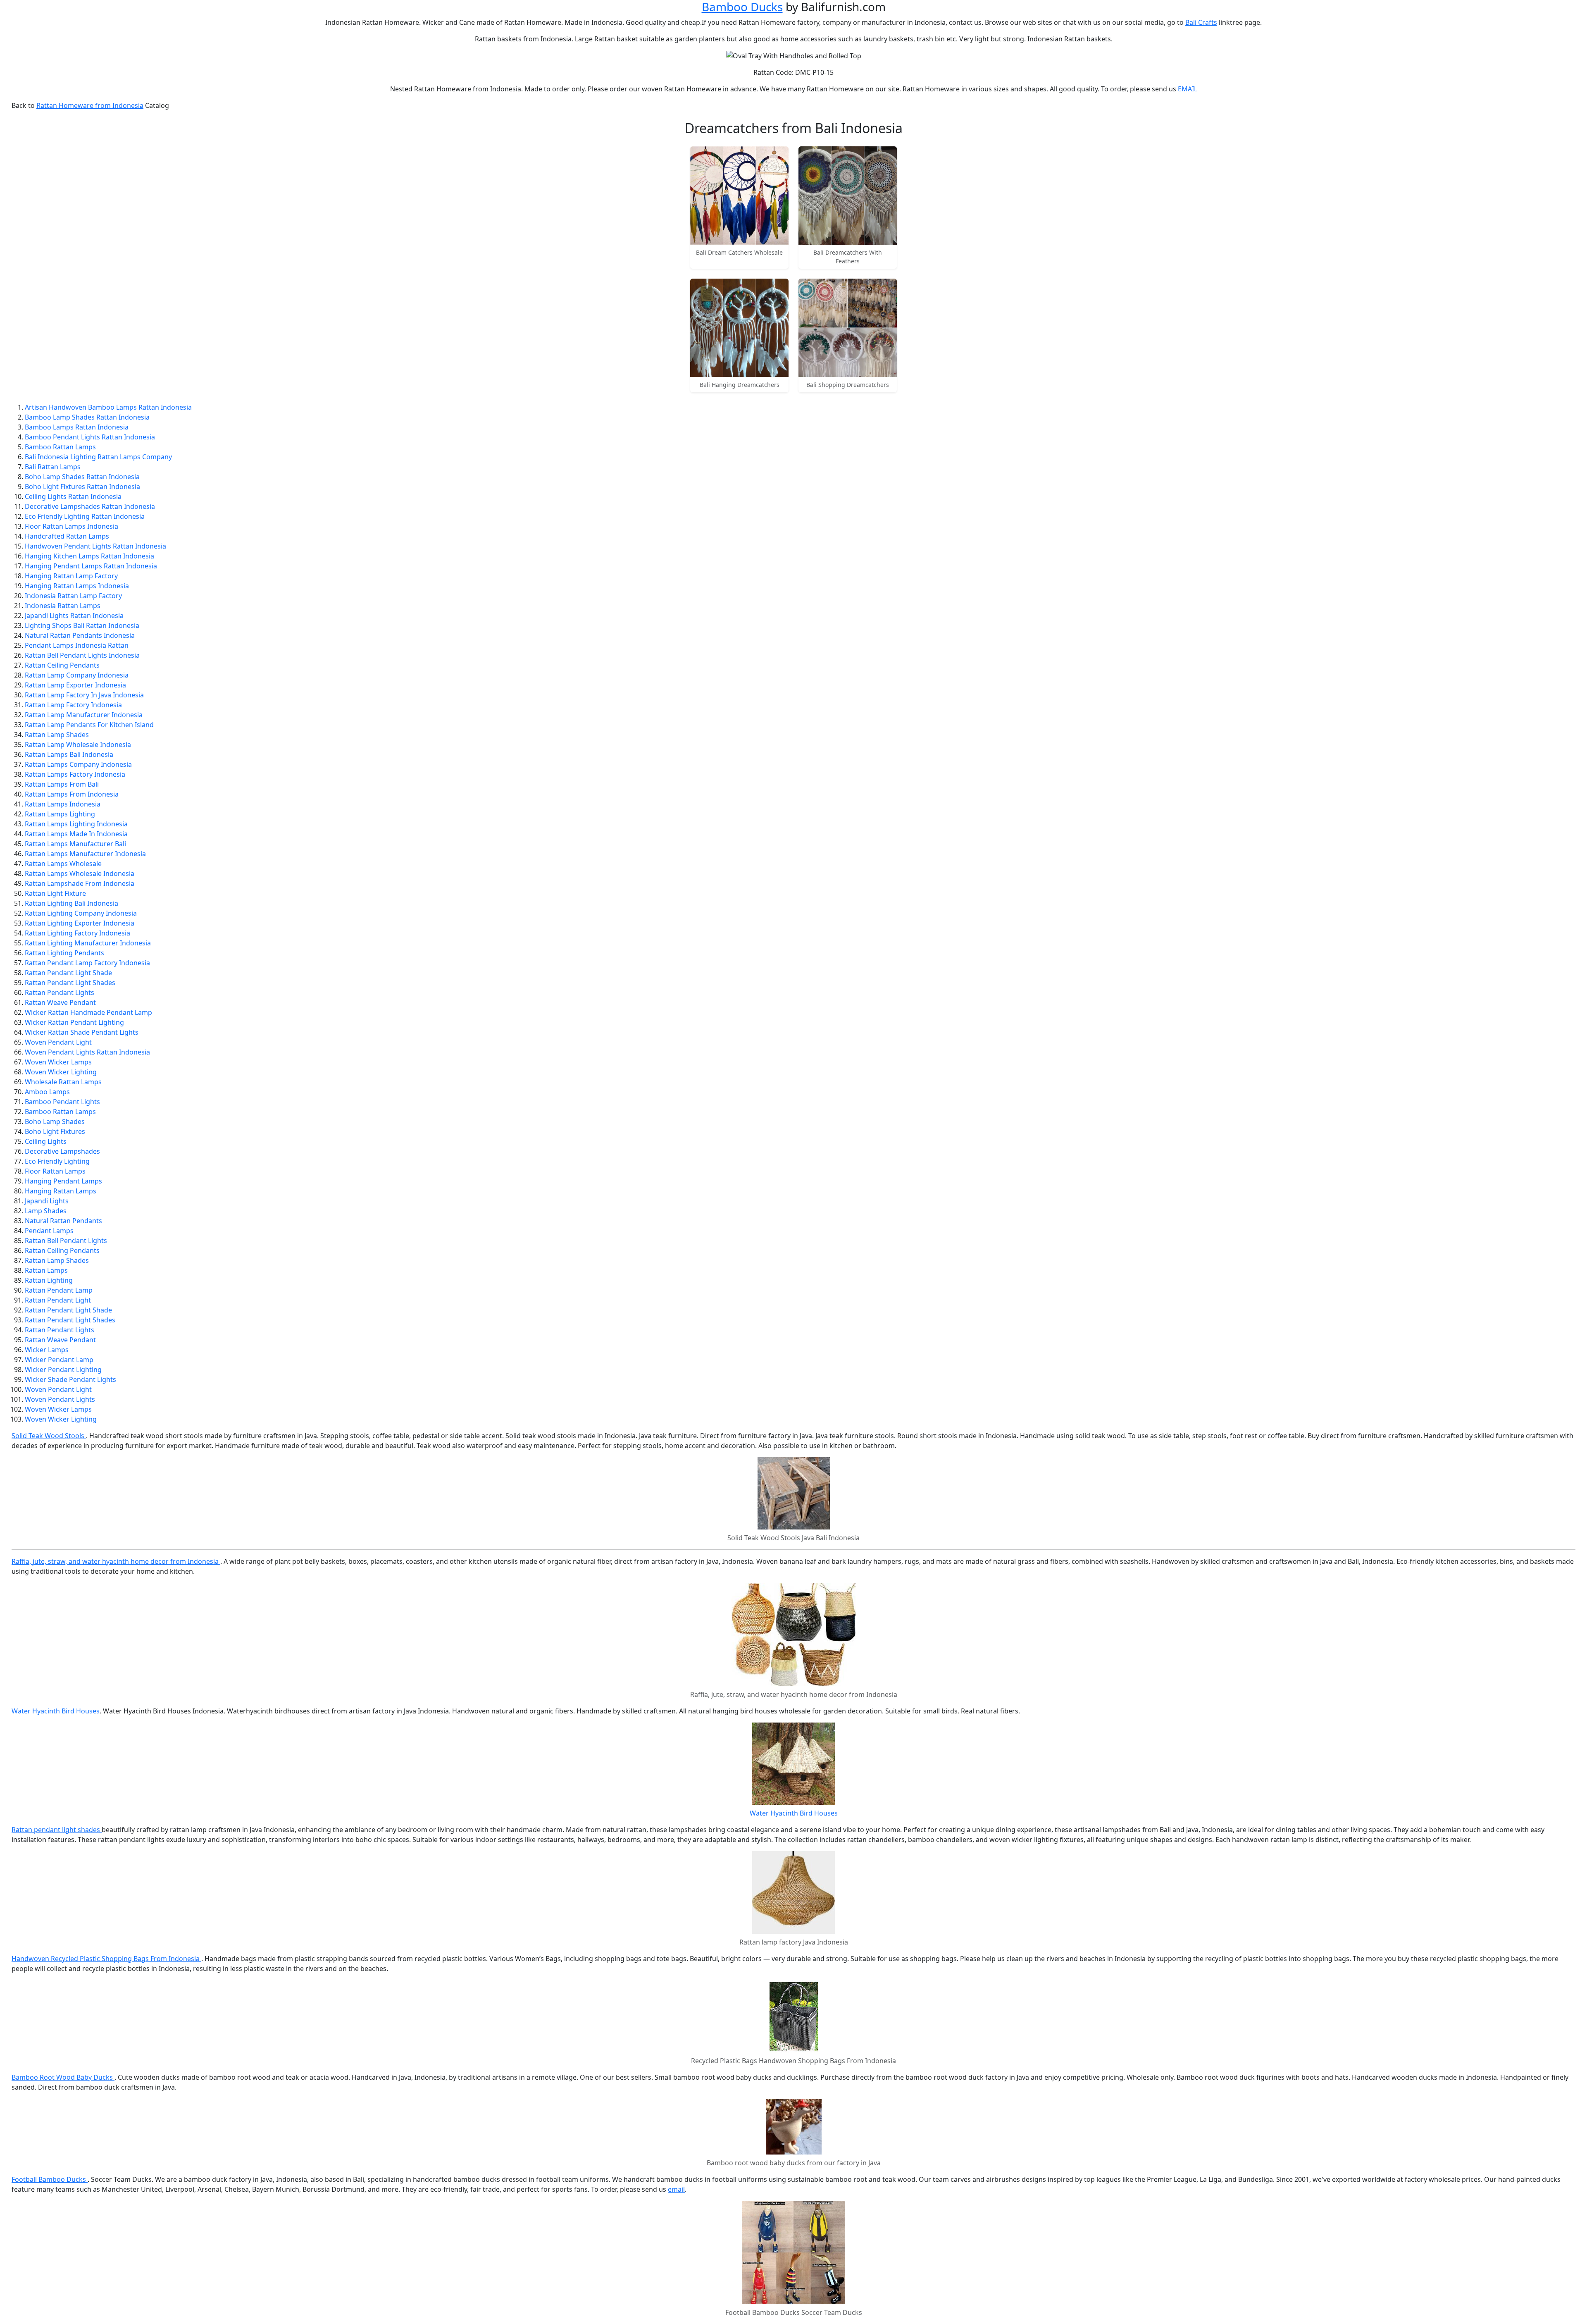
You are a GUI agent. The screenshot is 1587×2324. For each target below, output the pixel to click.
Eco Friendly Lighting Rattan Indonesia (85, 516)
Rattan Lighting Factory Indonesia (77, 933)
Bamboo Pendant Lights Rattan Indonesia (90, 437)
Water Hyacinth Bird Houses (56, 1711)
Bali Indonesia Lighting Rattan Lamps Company (98, 457)
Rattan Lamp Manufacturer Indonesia (84, 715)
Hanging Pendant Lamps (63, 1181)
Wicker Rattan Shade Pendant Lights (82, 1032)
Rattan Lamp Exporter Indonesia (75, 685)
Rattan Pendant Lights (60, 993)
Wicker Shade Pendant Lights (70, 1379)
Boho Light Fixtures (55, 1131)
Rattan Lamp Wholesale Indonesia (78, 744)
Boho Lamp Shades (55, 1121)
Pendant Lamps (49, 1231)
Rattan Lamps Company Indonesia (78, 764)
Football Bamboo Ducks (50, 2179)
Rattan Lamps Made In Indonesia (76, 834)
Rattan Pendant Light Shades (70, 983)
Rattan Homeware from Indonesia (90, 105)
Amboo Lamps (47, 1092)
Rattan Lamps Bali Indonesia (69, 754)
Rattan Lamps (46, 1270)
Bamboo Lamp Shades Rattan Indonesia (87, 417)
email (676, 2189)
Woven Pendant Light (58, 1042)
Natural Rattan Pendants (63, 1221)
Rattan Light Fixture (55, 893)
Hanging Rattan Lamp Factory (71, 576)
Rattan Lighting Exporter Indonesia (80, 923)
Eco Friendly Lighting (57, 1161)
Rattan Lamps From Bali (62, 784)
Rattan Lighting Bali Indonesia (71, 903)
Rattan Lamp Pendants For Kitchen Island (89, 725)
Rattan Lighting (49, 1280)
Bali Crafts (1201, 22)
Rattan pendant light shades (57, 1830)
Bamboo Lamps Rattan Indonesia (77, 427)
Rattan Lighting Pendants (64, 953)
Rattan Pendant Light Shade (68, 973)
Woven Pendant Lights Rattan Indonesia (87, 1052)
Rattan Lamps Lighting (60, 814)
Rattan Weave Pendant (60, 1002)
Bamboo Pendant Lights (62, 1102)
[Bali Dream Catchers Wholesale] (739, 196)
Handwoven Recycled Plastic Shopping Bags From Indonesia (106, 1959)
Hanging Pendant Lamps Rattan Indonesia (91, 566)
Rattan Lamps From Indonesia (72, 794)
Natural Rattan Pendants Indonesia (80, 635)
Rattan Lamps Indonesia (63, 804)
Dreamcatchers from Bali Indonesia (794, 128)
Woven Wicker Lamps (58, 1062)
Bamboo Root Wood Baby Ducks (63, 2077)
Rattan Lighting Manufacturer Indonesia (88, 943)
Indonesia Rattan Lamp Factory (73, 596)
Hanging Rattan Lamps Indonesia (77, 586)
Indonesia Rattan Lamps (63, 606)
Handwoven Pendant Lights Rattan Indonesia (95, 546)
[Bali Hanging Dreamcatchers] (739, 328)
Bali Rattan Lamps (53, 467)
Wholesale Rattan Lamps (63, 1082)
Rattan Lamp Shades (57, 735)
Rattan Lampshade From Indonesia (80, 883)
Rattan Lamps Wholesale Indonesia (80, 873)
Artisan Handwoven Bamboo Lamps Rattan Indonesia (108, 407)
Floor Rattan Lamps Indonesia (71, 526)
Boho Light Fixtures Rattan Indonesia (82, 487)
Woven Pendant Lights (60, 1399)
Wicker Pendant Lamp (59, 1360)
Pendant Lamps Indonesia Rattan (77, 645)
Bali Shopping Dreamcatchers (848, 385)
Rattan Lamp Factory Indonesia (73, 705)
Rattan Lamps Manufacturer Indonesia (85, 854)
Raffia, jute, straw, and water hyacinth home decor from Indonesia (116, 1561)
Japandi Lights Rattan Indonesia (74, 616)
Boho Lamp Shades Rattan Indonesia (82, 477)
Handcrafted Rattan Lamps (67, 536)
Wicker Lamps (47, 1350)
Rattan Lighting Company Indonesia (81, 913)
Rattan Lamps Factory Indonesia (75, 774)
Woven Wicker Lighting (61, 1072)
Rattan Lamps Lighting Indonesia (76, 824)
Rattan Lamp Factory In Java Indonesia (84, 695)
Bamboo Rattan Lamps (60, 447)
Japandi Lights (47, 1201)
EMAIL (1188, 89)
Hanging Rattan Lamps (61, 1191)
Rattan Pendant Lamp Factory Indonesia (87, 963)
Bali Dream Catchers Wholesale (739, 252)
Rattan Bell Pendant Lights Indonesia (82, 655)
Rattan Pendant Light (58, 1300)
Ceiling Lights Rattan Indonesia (73, 496)
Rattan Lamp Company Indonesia (77, 675)
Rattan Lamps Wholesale (63, 864)
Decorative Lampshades (62, 1151)
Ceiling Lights (46, 1141)
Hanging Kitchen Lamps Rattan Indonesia (89, 556)
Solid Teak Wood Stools (49, 1436)
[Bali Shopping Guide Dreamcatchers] (848, 328)
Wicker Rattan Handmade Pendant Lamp (88, 1012)
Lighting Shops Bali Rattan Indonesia (82, 625)
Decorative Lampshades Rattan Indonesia (90, 506)
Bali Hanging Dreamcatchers (740, 385)
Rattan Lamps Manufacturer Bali (75, 844)
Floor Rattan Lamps (55, 1171)
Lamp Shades (46, 1211)
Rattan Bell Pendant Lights (66, 1241)
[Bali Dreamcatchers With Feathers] (848, 196)
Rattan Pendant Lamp (59, 1290)
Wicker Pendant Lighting (63, 1370)
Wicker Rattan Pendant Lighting (74, 1022)
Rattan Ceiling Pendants (62, 665)
